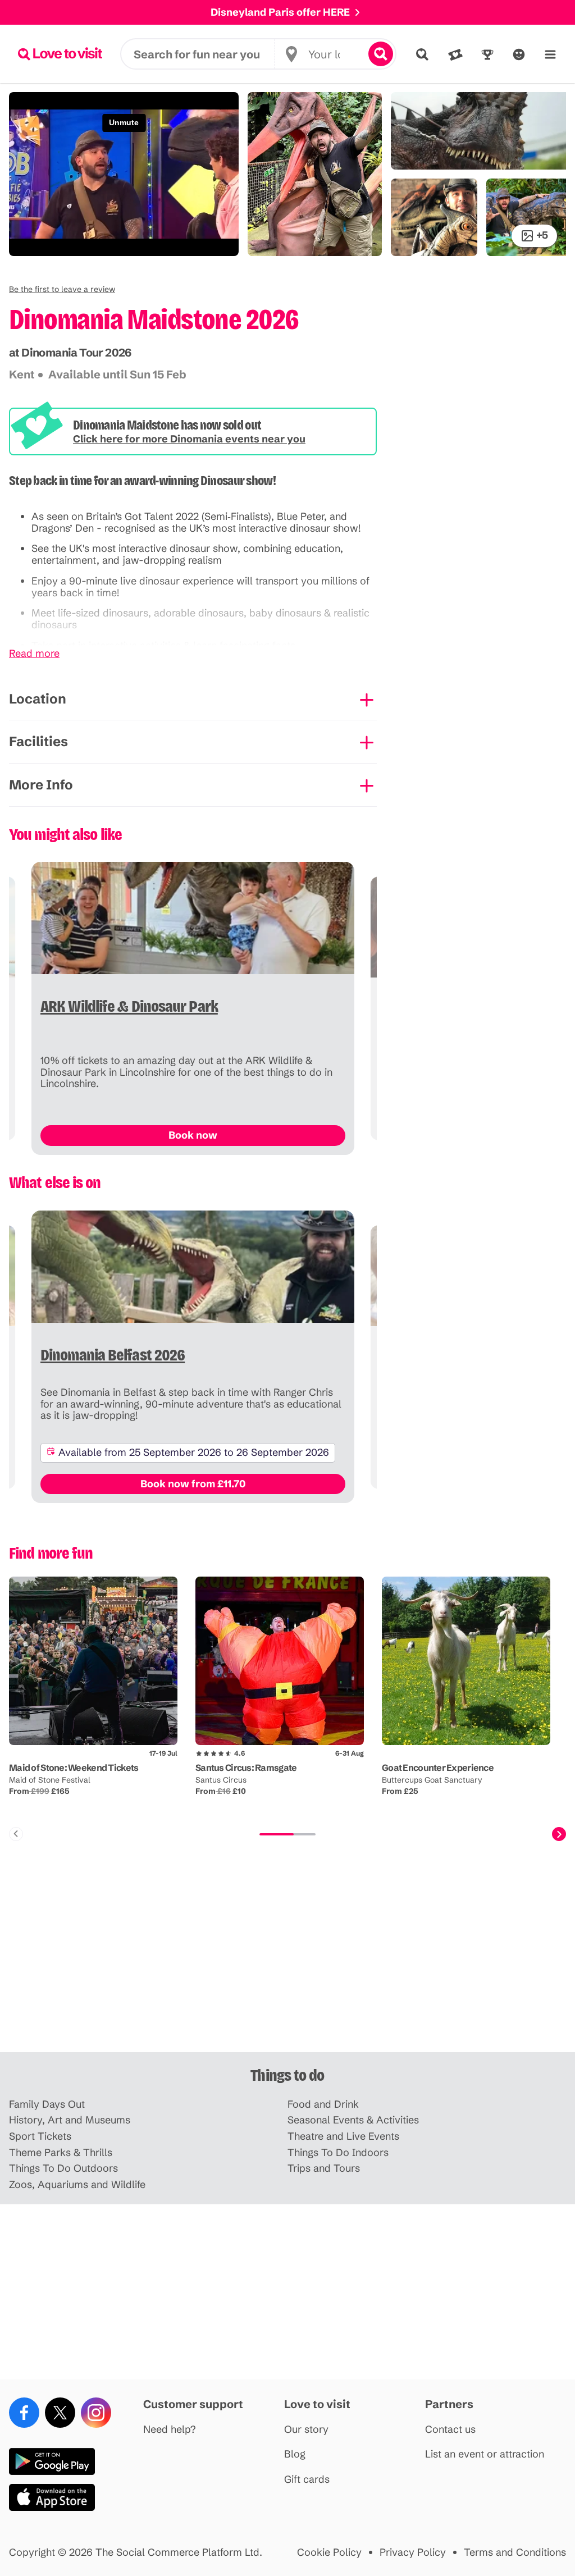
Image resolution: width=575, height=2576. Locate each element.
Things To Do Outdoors (63, 2169)
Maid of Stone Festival (50, 1780)
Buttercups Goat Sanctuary (432, 1780)
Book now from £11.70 (193, 1484)
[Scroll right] (559, 1834)
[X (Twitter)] (60, 2413)
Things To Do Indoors (338, 2153)
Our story (306, 2430)
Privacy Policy (413, 2553)
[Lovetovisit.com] (60, 54)
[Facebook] (24, 2413)
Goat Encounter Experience (438, 1767)
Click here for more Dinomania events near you (189, 439)
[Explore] (422, 54)
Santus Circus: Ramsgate (246, 1767)
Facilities (38, 741)
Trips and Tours (324, 2169)
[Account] (519, 54)
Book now (193, 1135)
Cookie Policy (329, 2553)
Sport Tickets (40, 2137)
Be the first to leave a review (62, 289)
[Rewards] (487, 54)
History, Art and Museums (70, 2120)
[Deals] (455, 54)
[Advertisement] (287, 1965)
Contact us (450, 2430)
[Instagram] (96, 2413)
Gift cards (307, 2480)
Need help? (170, 2430)
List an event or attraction (485, 2454)
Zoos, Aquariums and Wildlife (77, 2185)
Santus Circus (221, 1780)
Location (38, 699)
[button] (62, 289)
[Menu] (550, 54)
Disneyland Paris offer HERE (280, 12)
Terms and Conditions (515, 2553)
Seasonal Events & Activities (353, 2120)
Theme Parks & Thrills (61, 2153)
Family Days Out (47, 2105)
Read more (34, 654)
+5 (542, 235)
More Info (41, 785)
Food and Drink (323, 2105)
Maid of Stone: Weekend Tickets (74, 1767)
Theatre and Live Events (343, 2137)
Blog (295, 2454)
